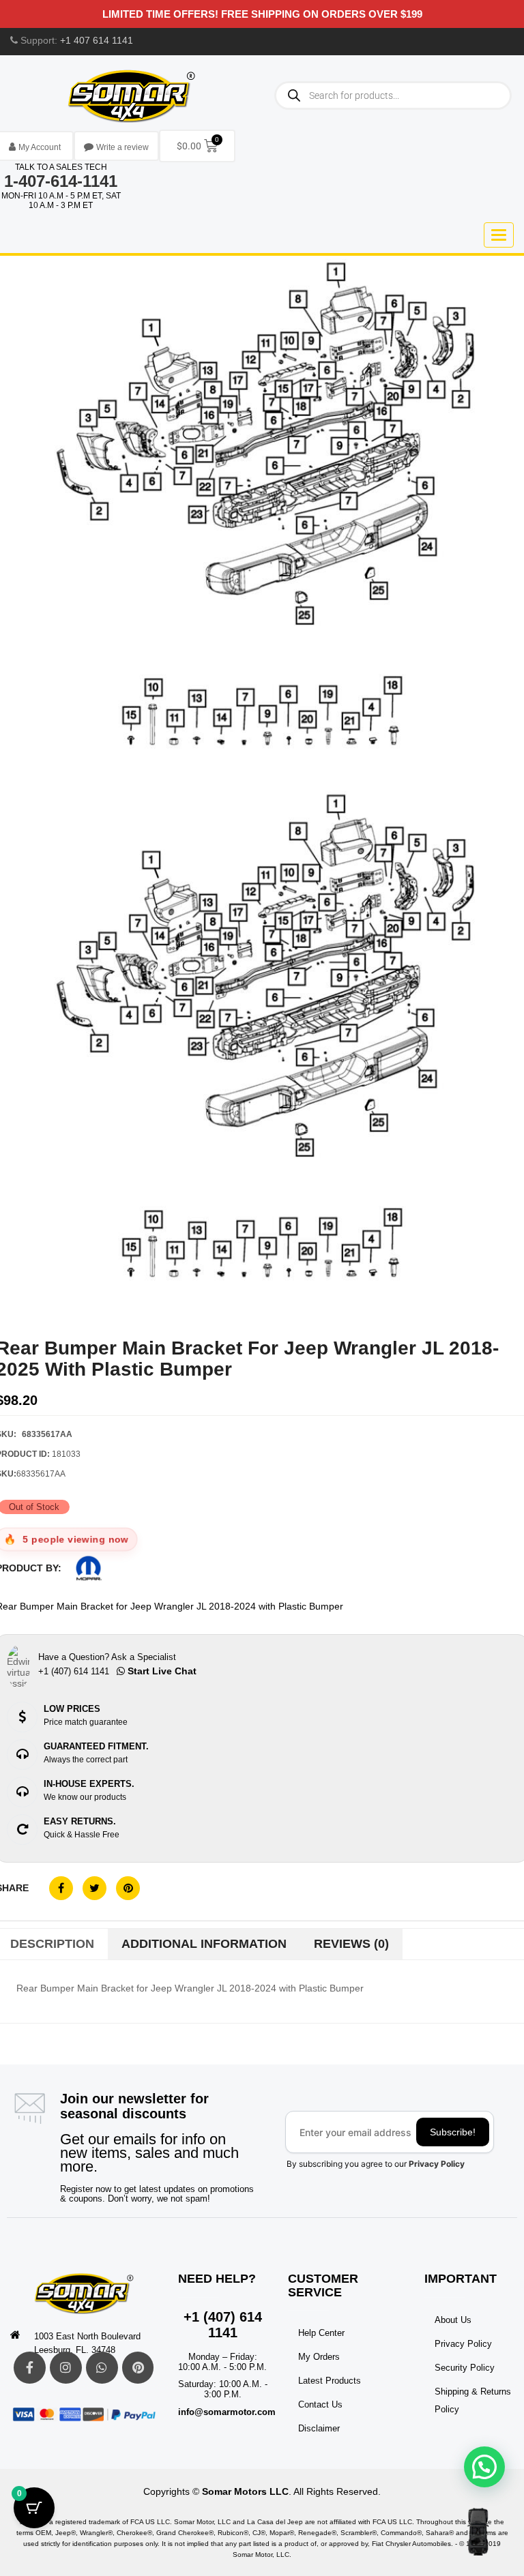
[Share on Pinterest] (128, 1888)
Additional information (204, 1944)
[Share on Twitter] (94, 1888)
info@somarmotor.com (227, 2412)
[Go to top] (478, 2532)
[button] (484, 2467)
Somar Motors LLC (245, 2491)
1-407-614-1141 (61, 181)
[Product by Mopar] (89, 1568)
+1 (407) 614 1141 (223, 2325)
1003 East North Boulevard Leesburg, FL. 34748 (87, 2343)
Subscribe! (453, 2132)
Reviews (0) (351, 1944)
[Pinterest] (138, 2368)
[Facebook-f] (30, 2368)
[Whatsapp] (102, 2368)
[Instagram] (66, 2368)
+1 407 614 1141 (97, 40)
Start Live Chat (161, 1671)
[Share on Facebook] (61, 1888)
